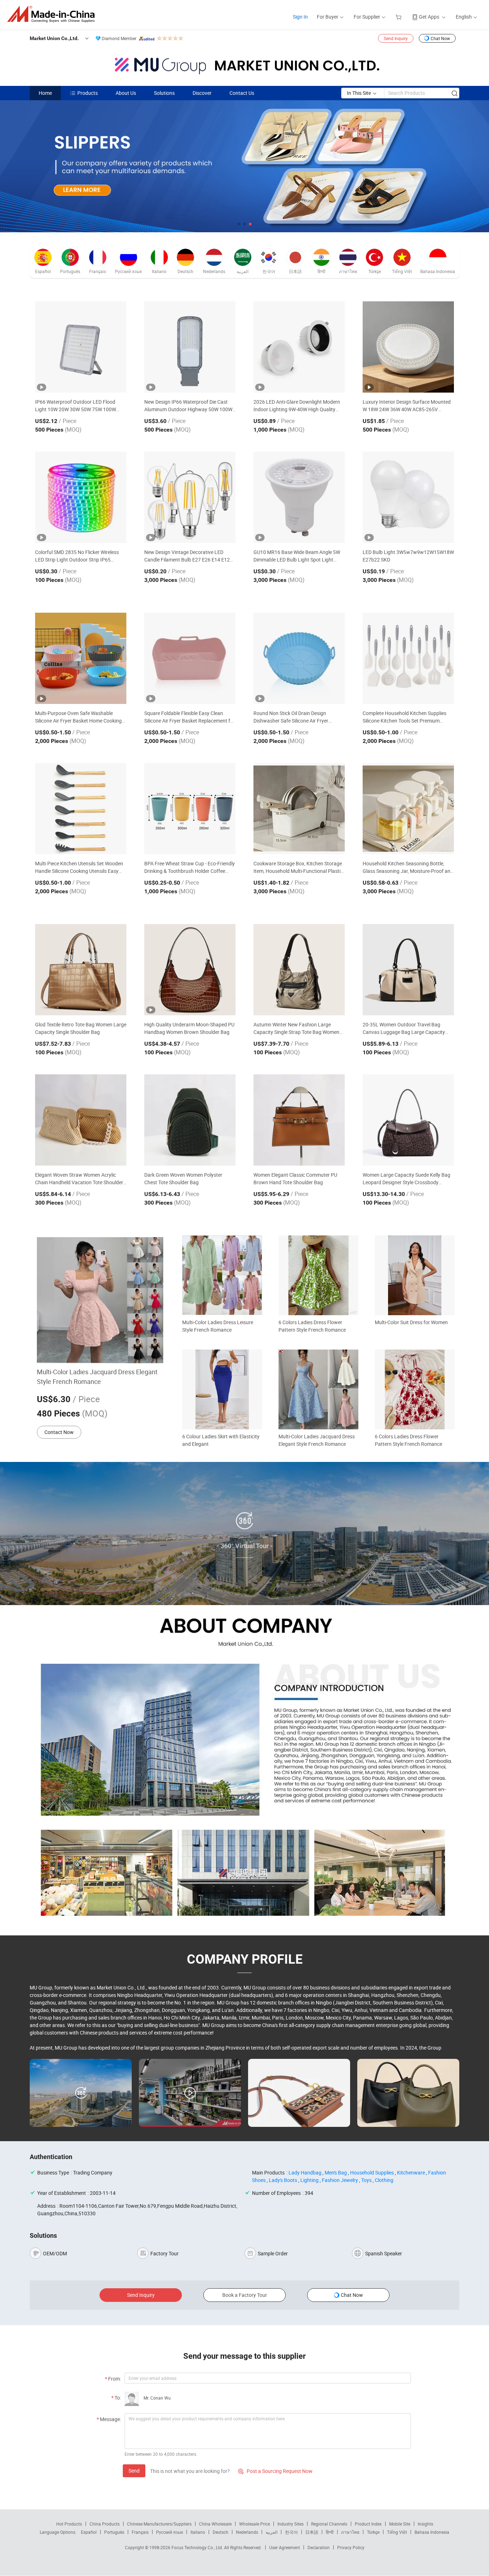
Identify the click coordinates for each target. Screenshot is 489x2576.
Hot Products (69, 2524)
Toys (366, 2180)
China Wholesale (215, 2524)
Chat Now (440, 38)
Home (45, 93)
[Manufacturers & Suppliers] (53, 14)
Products (88, 93)
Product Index (368, 2524)
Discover (202, 93)
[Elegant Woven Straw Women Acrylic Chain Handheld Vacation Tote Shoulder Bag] (81, 1120)
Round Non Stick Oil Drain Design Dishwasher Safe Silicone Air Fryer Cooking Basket (291, 717)
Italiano (198, 2532)
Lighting (309, 2180)
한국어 (291, 2532)
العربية (272, 2532)
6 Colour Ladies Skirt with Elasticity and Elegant (221, 1440)
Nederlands (247, 2532)
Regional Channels (329, 2524)
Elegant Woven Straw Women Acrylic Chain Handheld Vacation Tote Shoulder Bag (79, 1179)
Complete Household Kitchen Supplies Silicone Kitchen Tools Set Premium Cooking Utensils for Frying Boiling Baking (405, 717)
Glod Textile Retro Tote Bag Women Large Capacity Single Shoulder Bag (81, 1028)
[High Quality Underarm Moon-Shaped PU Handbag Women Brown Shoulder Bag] (190, 970)
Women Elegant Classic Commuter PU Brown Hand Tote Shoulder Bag (295, 1178)
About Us (126, 93)
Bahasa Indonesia (432, 2532)
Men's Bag (336, 2172)
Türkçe (373, 2532)
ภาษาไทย (350, 2532)
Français (140, 2532)
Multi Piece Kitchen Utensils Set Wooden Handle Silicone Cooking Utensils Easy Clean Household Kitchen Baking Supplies (79, 867)
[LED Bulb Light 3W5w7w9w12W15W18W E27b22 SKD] (408, 497)
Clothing (384, 2180)
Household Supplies (372, 2172)
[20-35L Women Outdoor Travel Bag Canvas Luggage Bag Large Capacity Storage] (408, 970)
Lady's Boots (283, 2180)
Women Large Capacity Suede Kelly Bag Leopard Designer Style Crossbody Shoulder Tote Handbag (406, 1179)
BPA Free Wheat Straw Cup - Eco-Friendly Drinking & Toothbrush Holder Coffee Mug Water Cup (190, 867)
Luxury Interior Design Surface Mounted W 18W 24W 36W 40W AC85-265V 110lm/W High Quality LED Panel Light (407, 406)
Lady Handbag (305, 2172)
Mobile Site (400, 2524)
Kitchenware (411, 2172)
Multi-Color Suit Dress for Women (411, 1322)
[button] (239, 224)
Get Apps (429, 17)
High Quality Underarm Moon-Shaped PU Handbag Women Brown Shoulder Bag (189, 1028)
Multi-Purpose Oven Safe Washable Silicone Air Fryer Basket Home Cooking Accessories (78, 717)
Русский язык (170, 2532)
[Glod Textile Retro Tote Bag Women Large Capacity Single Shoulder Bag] (81, 970)
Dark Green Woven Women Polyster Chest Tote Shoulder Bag (183, 1178)
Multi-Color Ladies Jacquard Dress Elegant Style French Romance (97, 1377)
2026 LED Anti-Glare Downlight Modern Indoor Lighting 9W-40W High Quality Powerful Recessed (297, 406)
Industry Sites (291, 2524)
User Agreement (285, 2547)
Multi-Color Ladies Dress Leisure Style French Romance (218, 1326)
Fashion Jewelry (340, 2180)
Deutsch (221, 2532)
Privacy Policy (351, 2547)
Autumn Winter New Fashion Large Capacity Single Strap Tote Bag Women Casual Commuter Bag (296, 1028)
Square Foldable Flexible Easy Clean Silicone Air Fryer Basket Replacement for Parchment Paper (190, 717)
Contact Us (242, 93)
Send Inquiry (396, 38)
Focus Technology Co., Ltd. (198, 2547)
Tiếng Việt (397, 2532)
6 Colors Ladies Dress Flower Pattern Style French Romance (312, 1326)
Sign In (300, 17)
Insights (425, 2524)
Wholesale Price (255, 2524)
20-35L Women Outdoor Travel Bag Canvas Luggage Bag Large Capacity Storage (404, 1028)
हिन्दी (330, 2532)
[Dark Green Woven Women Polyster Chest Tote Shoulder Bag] (190, 1120)
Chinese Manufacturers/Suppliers (159, 2524)
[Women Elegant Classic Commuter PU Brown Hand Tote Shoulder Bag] (299, 1120)
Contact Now (59, 1432)
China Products (105, 2524)
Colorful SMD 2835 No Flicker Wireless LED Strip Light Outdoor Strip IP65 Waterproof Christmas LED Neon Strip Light (77, 556)
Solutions (164, 93)
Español (89, 2532)
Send (134, 2471)
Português (114, 2532)
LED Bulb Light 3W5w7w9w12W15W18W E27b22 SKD (408, 556)
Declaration (319, 2547)
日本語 (312, 2532)
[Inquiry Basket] (399, 17)
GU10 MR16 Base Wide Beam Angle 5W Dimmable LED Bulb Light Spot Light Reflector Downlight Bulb (297, 556)
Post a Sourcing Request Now (275, 2471)
